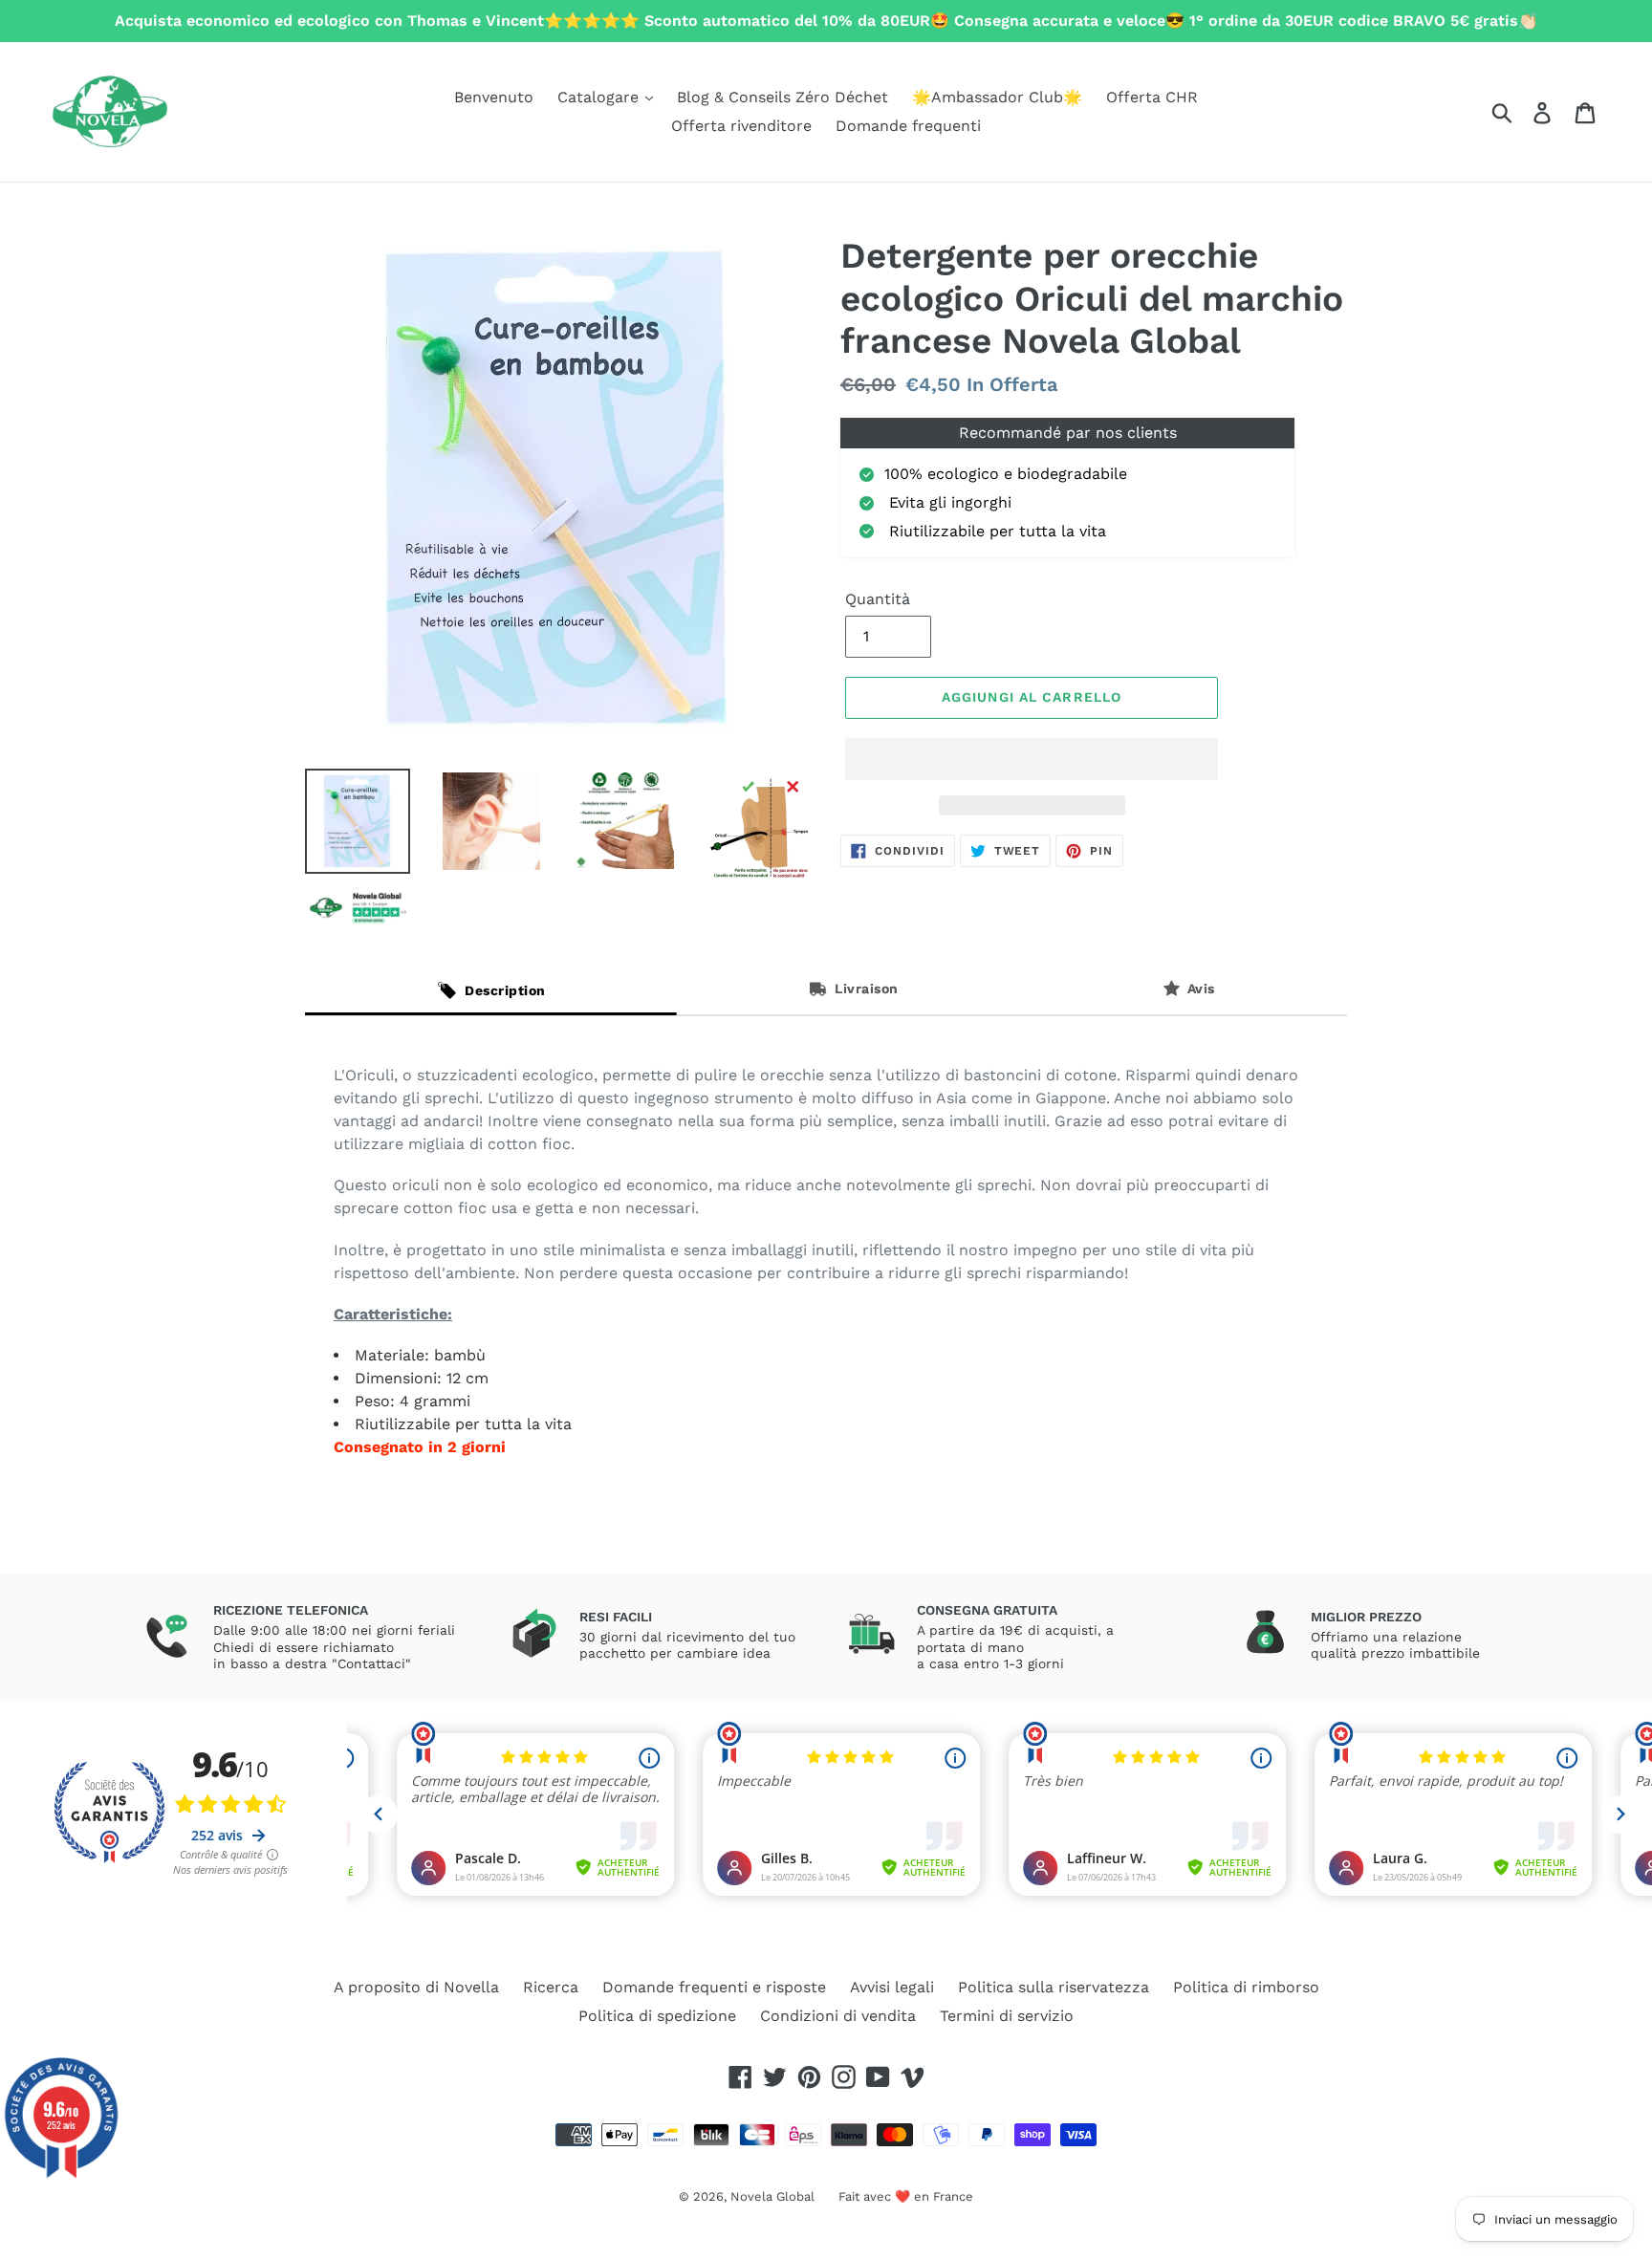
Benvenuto (494, 97)
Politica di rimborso (1246, 1987)
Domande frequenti (908, 126)
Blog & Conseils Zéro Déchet (783, 97)
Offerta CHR (1152, 97)
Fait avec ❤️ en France (906, 2196)
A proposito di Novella (416, 1987)
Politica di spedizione (657, 2016)
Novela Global (772, 2196)
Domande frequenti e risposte (714, 1987)
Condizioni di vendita (838, 2016)
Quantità (878, 599)
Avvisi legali (892, 1987)
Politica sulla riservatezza (1054, 1987)
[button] (1032, 759)
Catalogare (600, 97)
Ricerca (551, 1987)
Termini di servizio (1007, 2016)
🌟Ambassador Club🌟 (997, 97)
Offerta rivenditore (741, 126)
